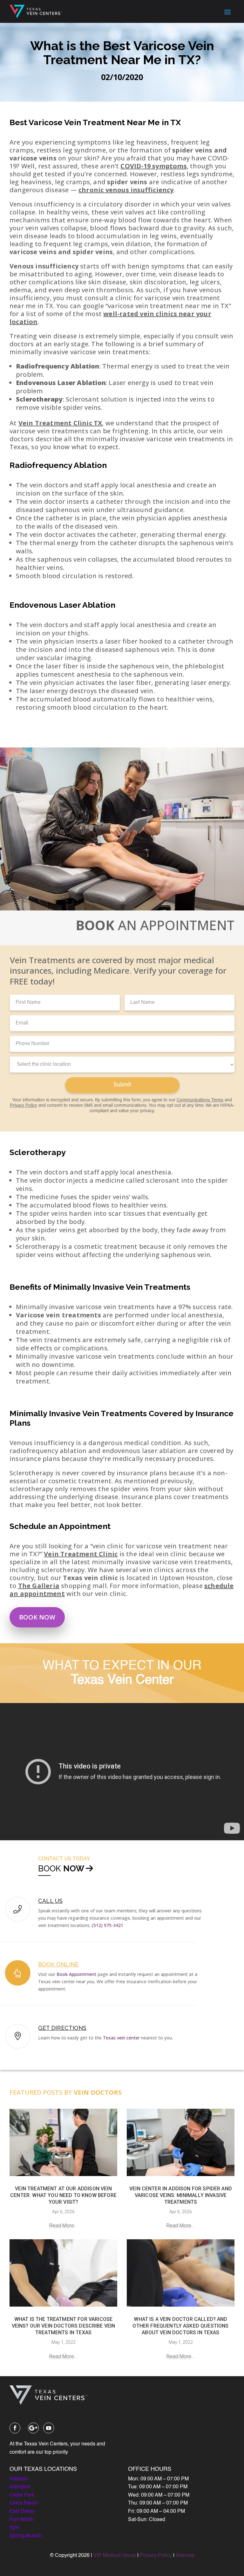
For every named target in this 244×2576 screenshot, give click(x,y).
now (74, 1869)
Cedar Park (22, 2495)
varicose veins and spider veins (61, 252)
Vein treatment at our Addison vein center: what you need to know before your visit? (63, 2195)
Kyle (14, 2528)
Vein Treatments (158, 1287)
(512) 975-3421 (108, 1925)
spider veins (127, 182)
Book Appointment (76, 1974)
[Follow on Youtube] (49, 2428)
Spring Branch (26, 2536)
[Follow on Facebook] (15, 2428)
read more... (64, 2225)
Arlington (20, 2487)
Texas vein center (121, 2038)
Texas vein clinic (90, 1578)
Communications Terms (200, 1100)
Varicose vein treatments (58, 1315)
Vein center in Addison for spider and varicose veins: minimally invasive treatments (181, 2195)
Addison (19, 2479)
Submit (122, 1085)
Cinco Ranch (24, 2503)
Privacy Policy (24, 1106)
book (51, 1869)
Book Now (37, 1617)
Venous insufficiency (44, 266)
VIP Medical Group (115, 2556)
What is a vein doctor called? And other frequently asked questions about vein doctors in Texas (180, 2326)
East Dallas (22, 2512)
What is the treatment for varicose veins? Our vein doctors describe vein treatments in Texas (64, 2326)
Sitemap (185, 2556)
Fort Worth (22, 2520)
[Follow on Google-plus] (33, 2428)
